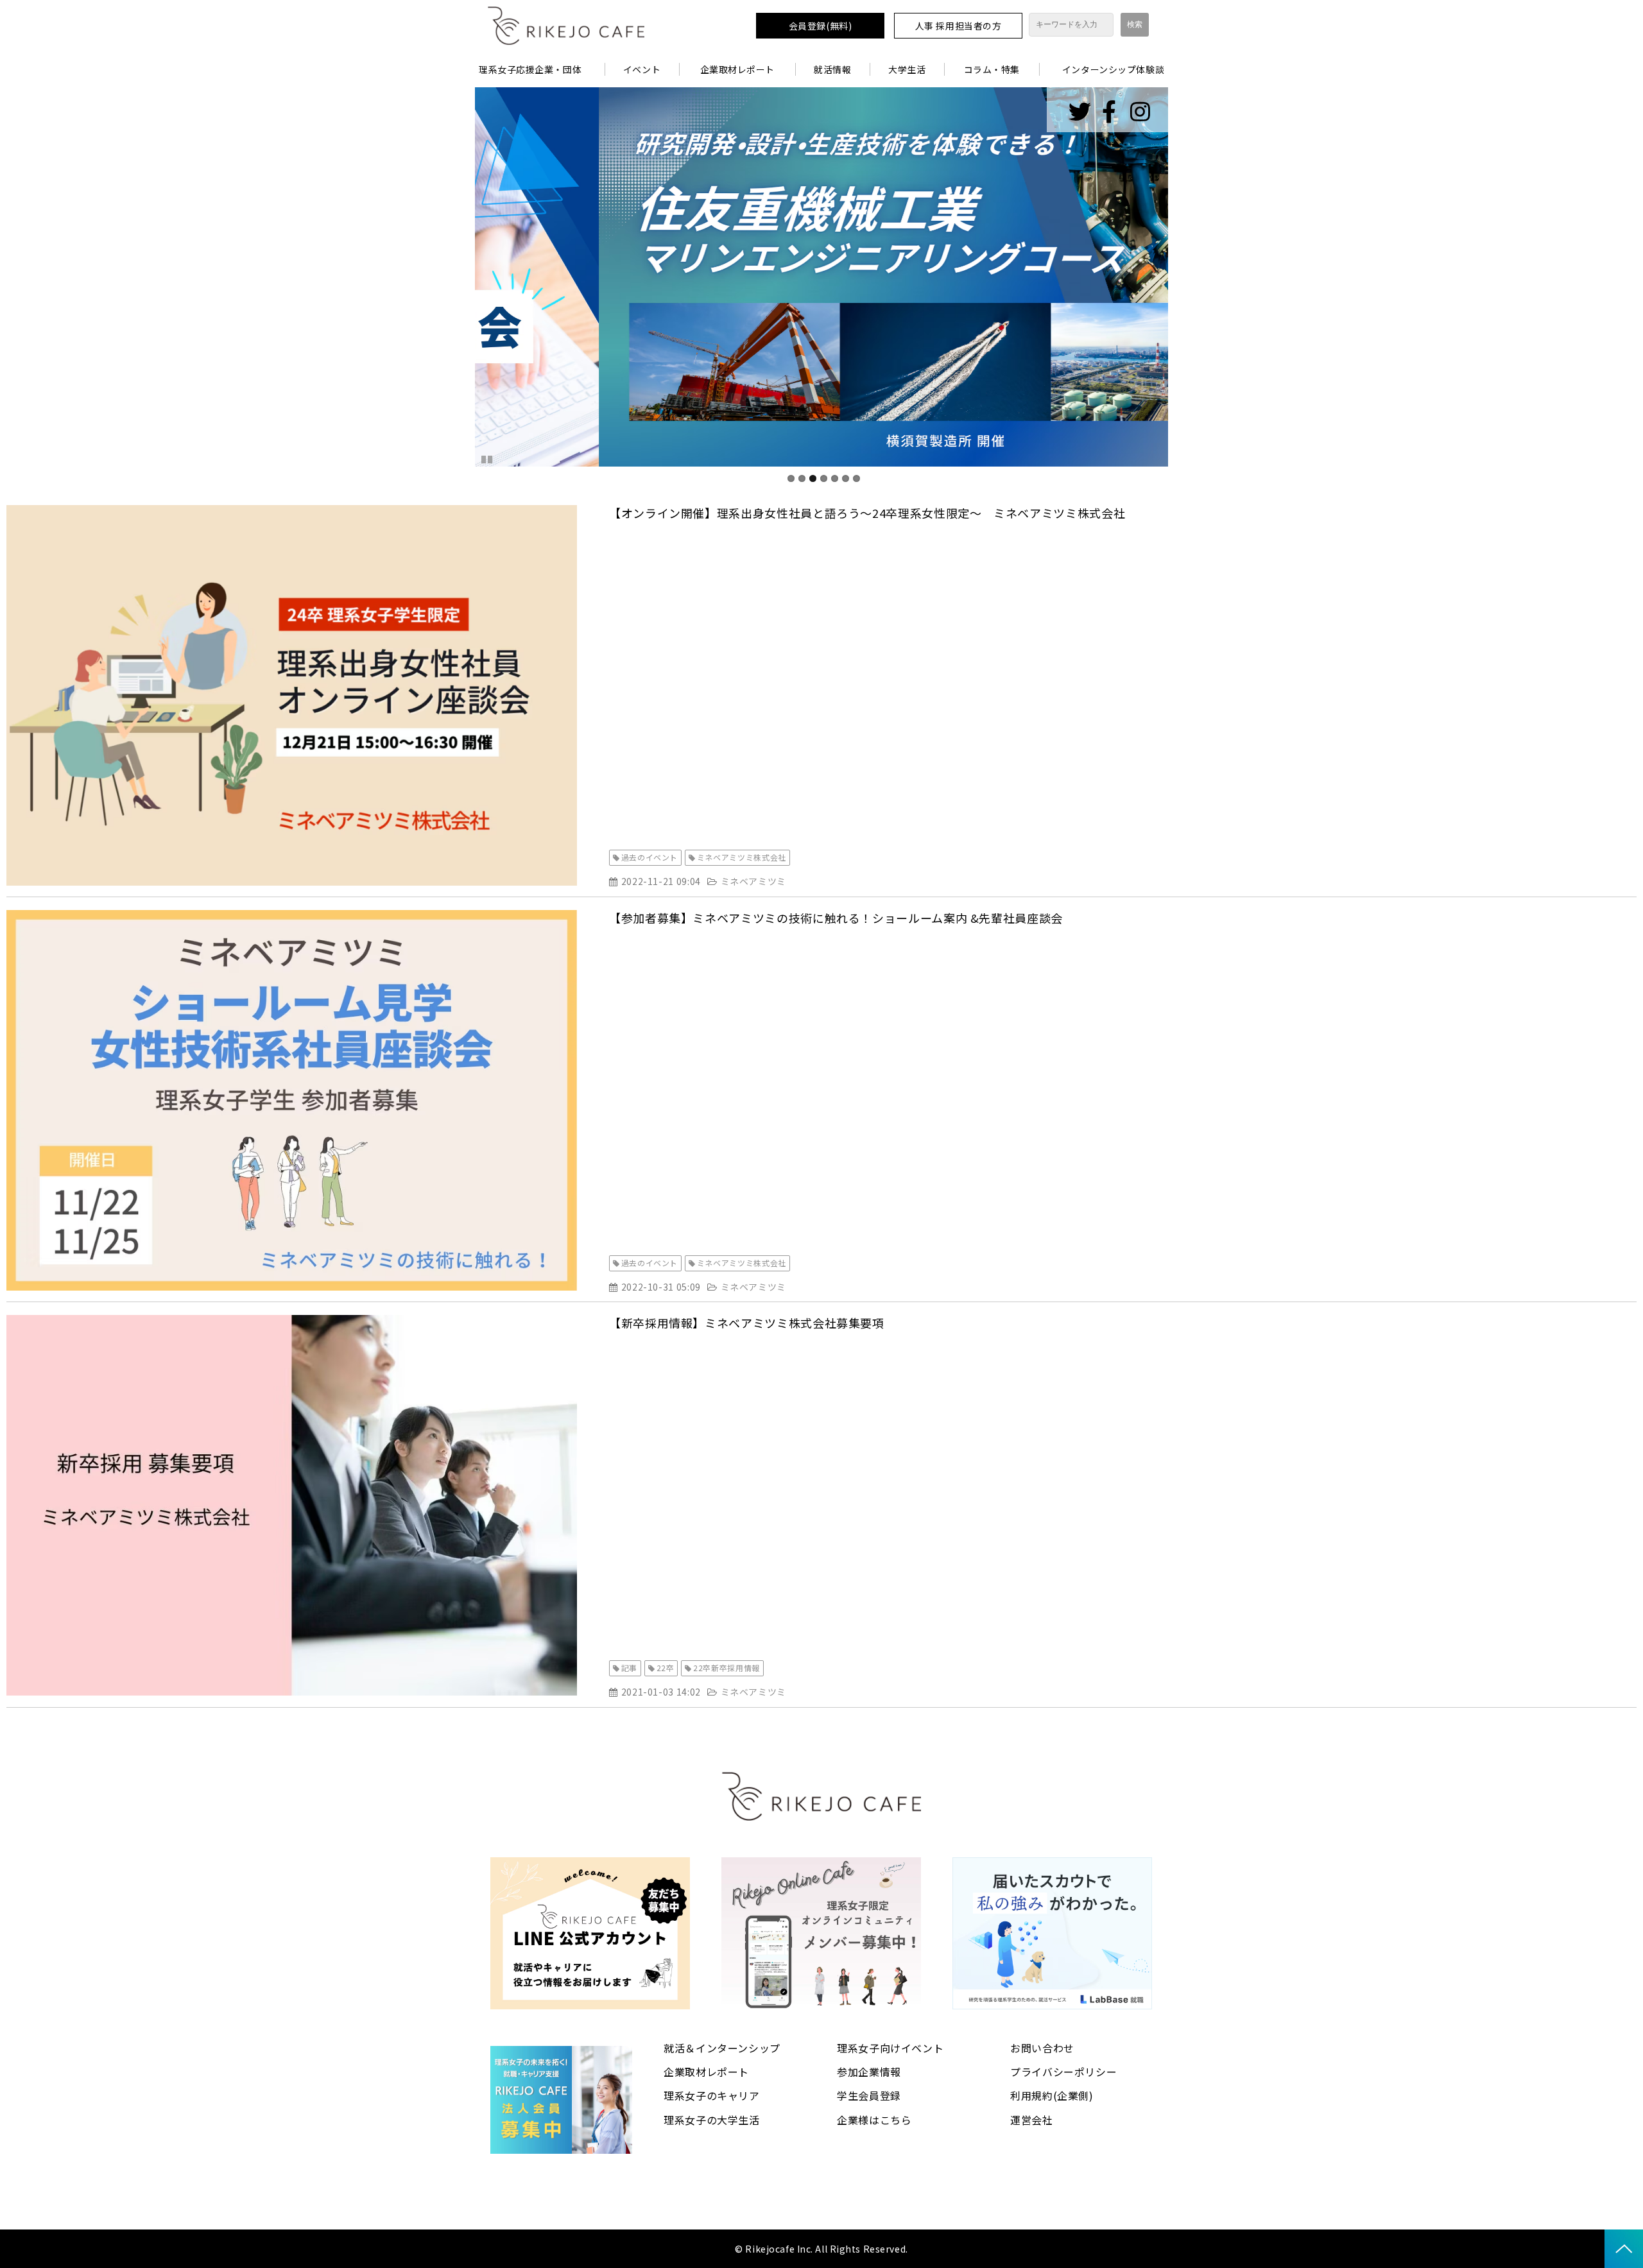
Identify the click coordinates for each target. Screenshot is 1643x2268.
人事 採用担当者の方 (959, 26)
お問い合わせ (1042, 2048)
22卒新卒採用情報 (727, 1668)
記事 (629, 1668)
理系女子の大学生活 (712, 2120)
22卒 (666, 1668)
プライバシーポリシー (1063, 2072)
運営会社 (1032, 2120)
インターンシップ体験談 (1113, 69)
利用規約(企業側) (1052, 2095)
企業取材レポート (737, 69)
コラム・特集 (992, 69)
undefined (456, 277)
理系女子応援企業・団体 (530, 69)
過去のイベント (649, 857)
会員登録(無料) (820, 26)
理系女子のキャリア (712, 2095)
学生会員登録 (869, 2095)
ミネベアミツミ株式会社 (742, 857)
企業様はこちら (874, 2120)
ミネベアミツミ (753, 881)
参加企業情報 (869, 2072)
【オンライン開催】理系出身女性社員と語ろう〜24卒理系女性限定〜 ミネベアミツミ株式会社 (867, 513)
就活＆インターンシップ (722, 2048)
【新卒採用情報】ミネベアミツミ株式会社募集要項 (747, 1323)
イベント (642, 69)
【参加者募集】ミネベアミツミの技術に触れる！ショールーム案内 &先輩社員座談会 (836, 918)
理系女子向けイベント (890, 2048)
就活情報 (832, 69)
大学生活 (907, 69)
